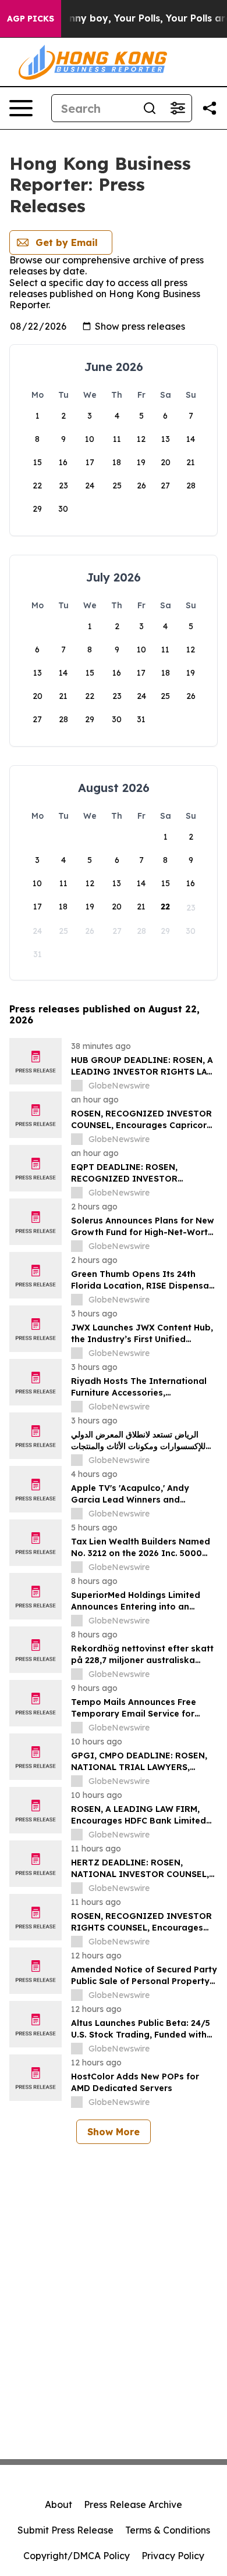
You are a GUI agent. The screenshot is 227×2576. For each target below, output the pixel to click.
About (58, 2504)
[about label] (77, 1086)
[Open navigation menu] (21, 108)
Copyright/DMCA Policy (77, 2556)
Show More (114, 2132)
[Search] (150, 108)
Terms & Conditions (168, 2530)
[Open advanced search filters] (178, 108)
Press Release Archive (133, 2504)
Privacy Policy (173, 2556)
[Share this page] (210, 108)
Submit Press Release (65, 2530)
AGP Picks (31, 19)
